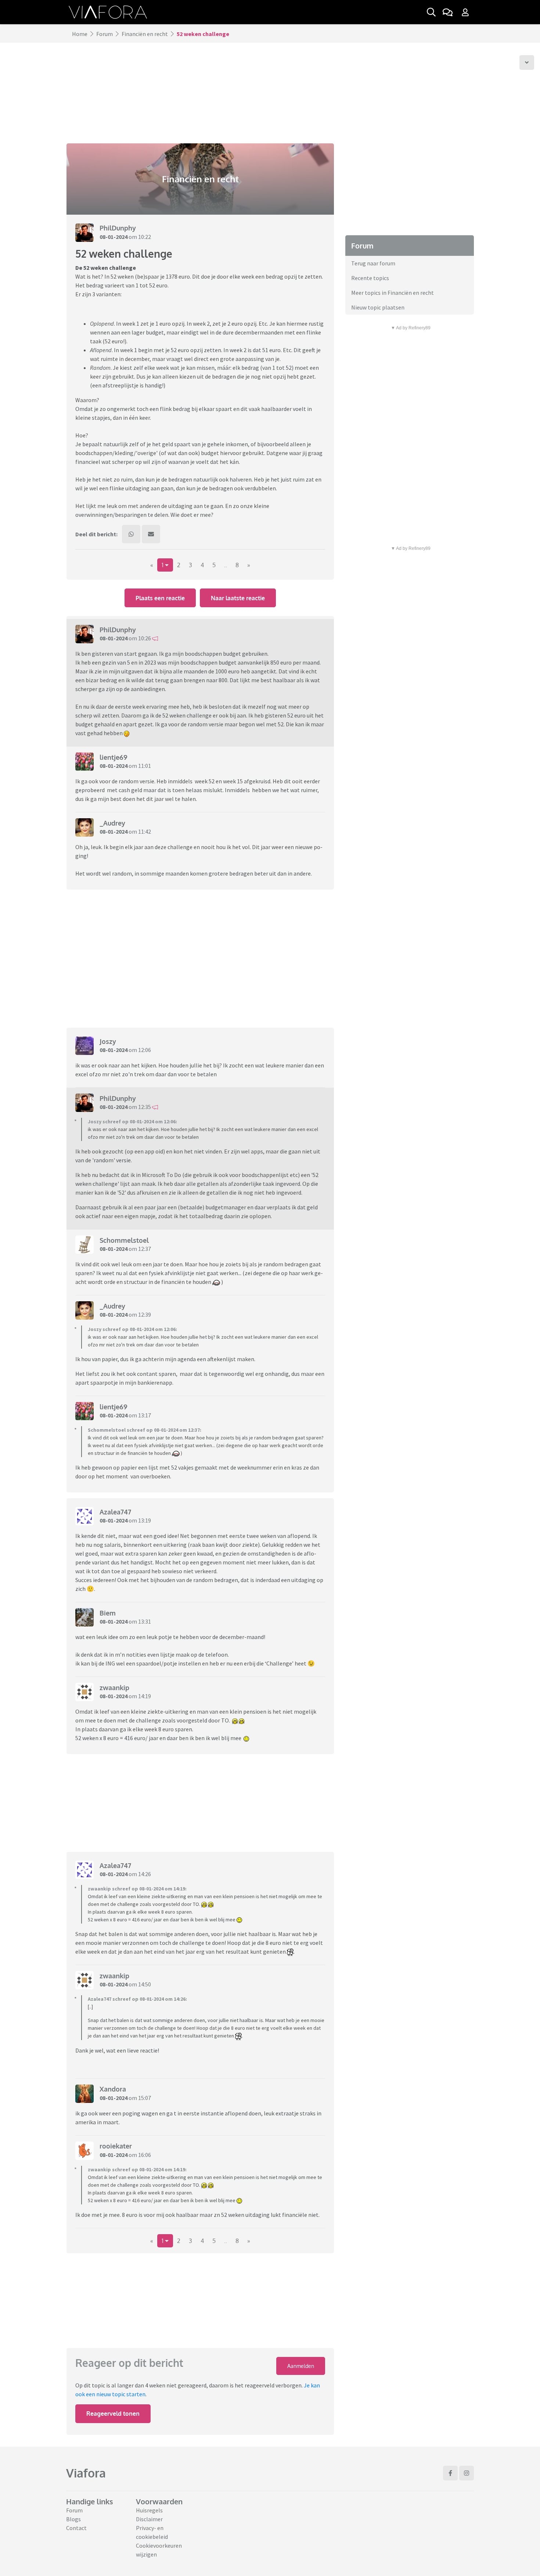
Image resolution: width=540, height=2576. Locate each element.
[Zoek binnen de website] (431, 12)
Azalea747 (115, 1512)
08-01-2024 (114, 237)
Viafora (86, 2473)
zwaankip (114, 1688)
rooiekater (116, 2146)
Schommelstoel (124, 1240)
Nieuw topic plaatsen (378, 307)
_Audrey (112, 823)
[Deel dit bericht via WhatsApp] (131, 534)
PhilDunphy (118, 228)
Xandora (113, 2089)
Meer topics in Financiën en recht (393, 293)
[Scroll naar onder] (527, 62)
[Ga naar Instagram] (467, 2473)
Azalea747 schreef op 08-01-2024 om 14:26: (137, 1999)
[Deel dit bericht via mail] (151, 534)
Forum (105, 34)
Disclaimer (149, 2519)
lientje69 (114, 757)
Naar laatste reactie (238, 598)
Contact (76, 2528)
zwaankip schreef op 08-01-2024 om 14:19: (137, 1889)
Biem (108, 1613)
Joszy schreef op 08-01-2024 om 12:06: (132, 1121)
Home (80, 34)
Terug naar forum (373, 263)
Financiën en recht (145, 34)
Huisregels (149, 2510)
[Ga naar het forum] (447, 12)
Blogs (73, 2519)
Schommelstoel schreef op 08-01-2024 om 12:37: (145, 1430)
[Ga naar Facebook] (450, 2473)
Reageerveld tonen (113, 2414)
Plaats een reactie (160, 598)
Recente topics (370, 278)
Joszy (108, 1041)
